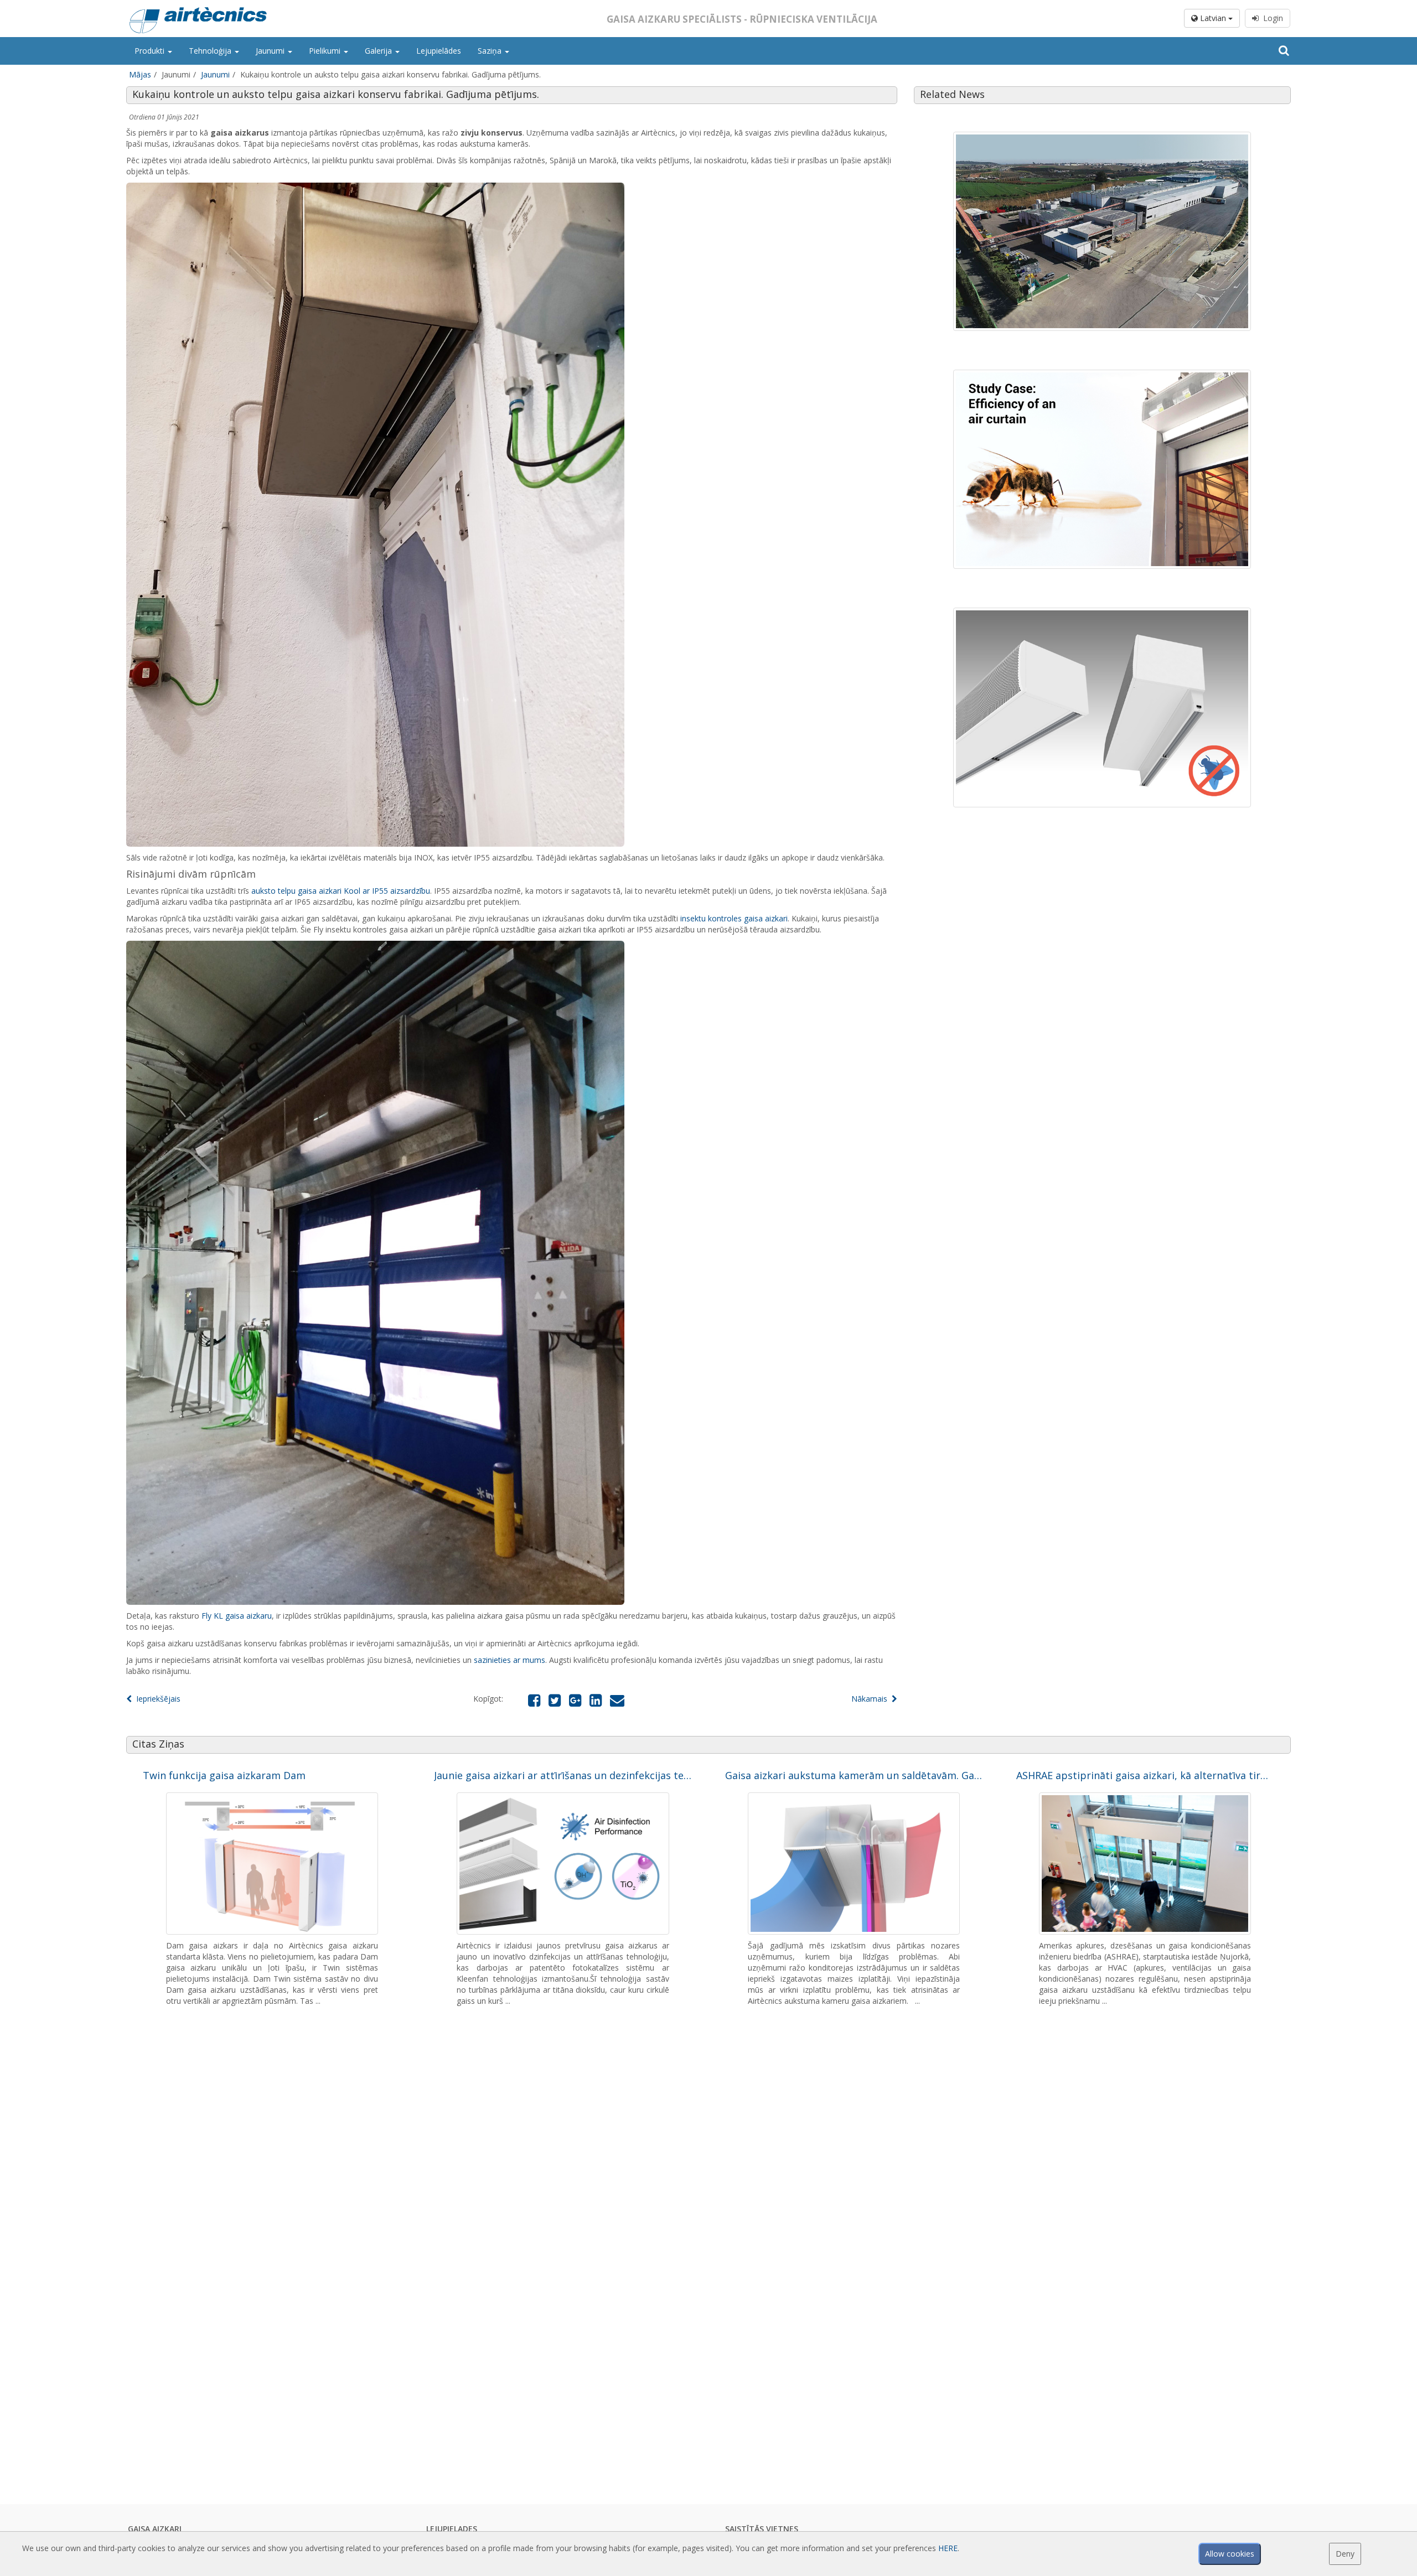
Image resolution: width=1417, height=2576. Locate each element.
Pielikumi (326, 51)
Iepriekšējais (156, 1699)
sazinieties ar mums (510, 1660)
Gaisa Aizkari (155, 2529)
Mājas (140, 74)
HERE (948, 2548)
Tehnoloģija (211, 51)
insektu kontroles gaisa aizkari (734, 918)
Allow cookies (1230, 2554)
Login (1271, 18)
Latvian (1213, 18)
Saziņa (491, 51)
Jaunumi (271, 51)
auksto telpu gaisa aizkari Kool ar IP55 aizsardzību (341, 891)
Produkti (151, 51)
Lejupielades (452, 2529)
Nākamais (872, 1699)
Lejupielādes (439, 51)
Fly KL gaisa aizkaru (237, 1616)
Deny (1345, 2554)
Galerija (379, 51)
